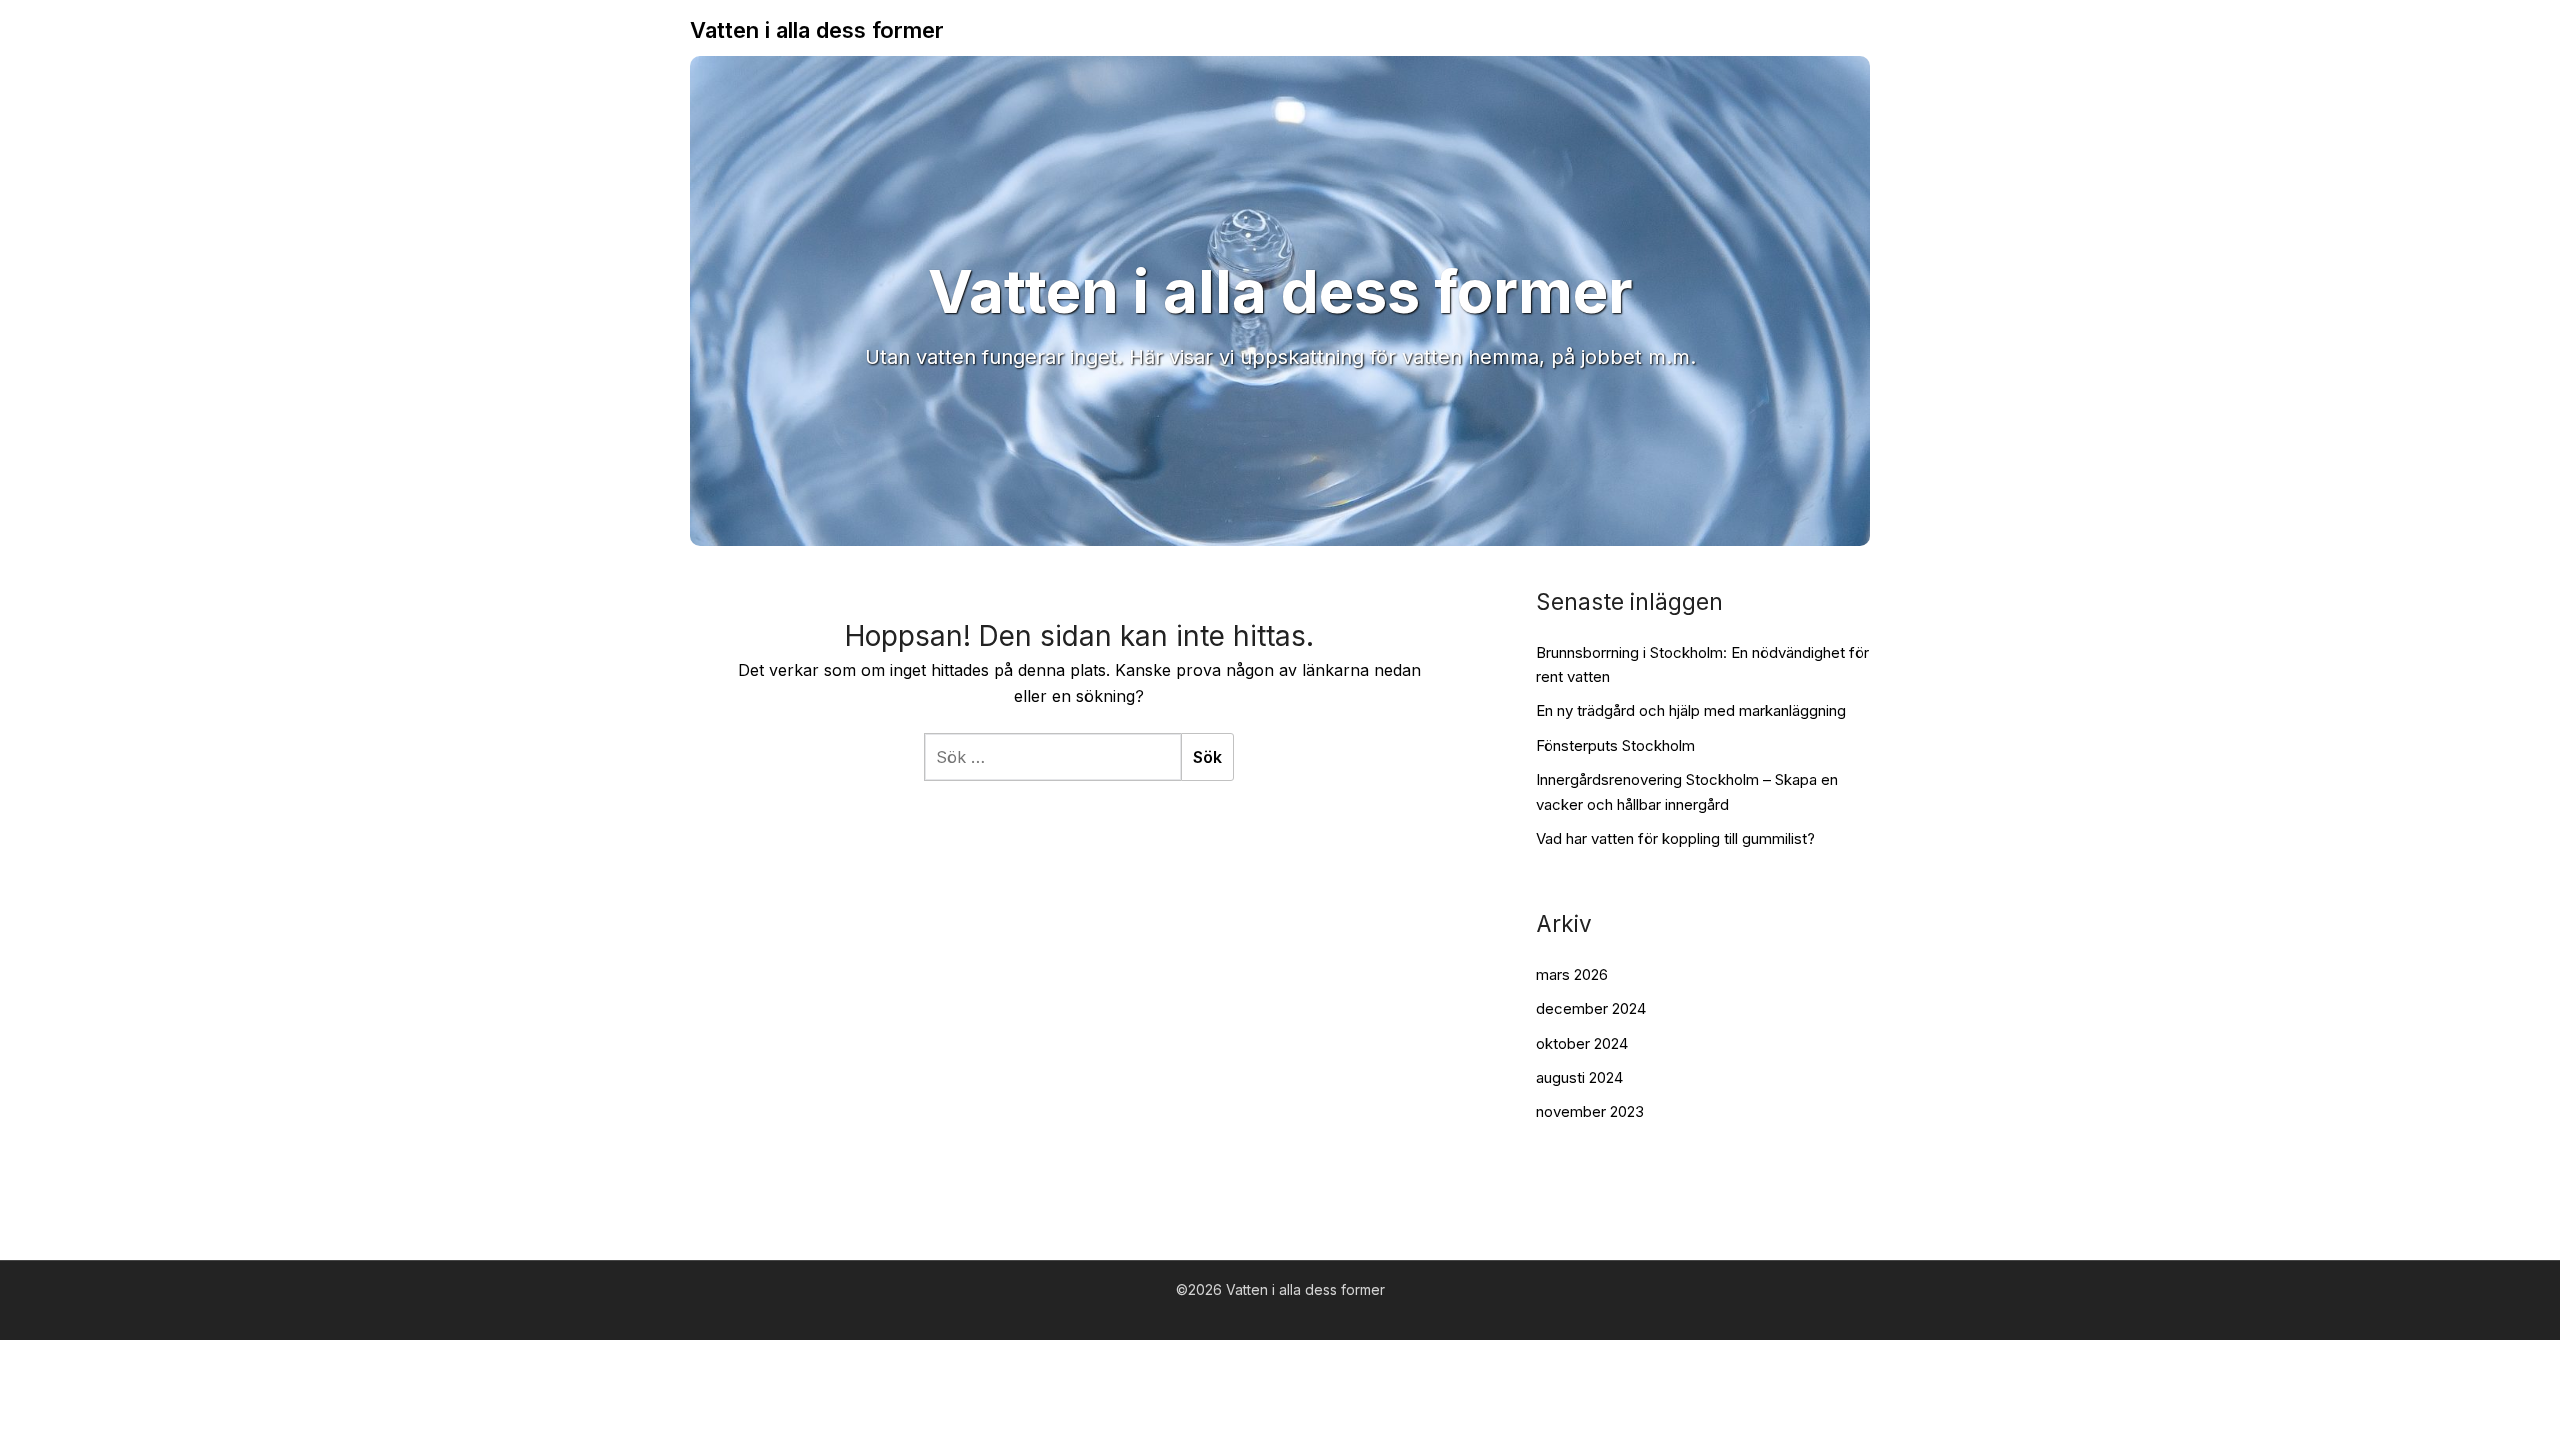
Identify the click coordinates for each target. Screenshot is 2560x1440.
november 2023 (1590, 1111)
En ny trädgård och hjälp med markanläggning (1691, 710)
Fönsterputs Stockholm (1615, 745)
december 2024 (1591, 1008)
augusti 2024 (1579, 1077)
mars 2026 (1572, 974)
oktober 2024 (1582, 1043)
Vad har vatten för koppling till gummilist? (1675, 838)
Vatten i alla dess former (817, 30)
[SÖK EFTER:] (1052, 757)
